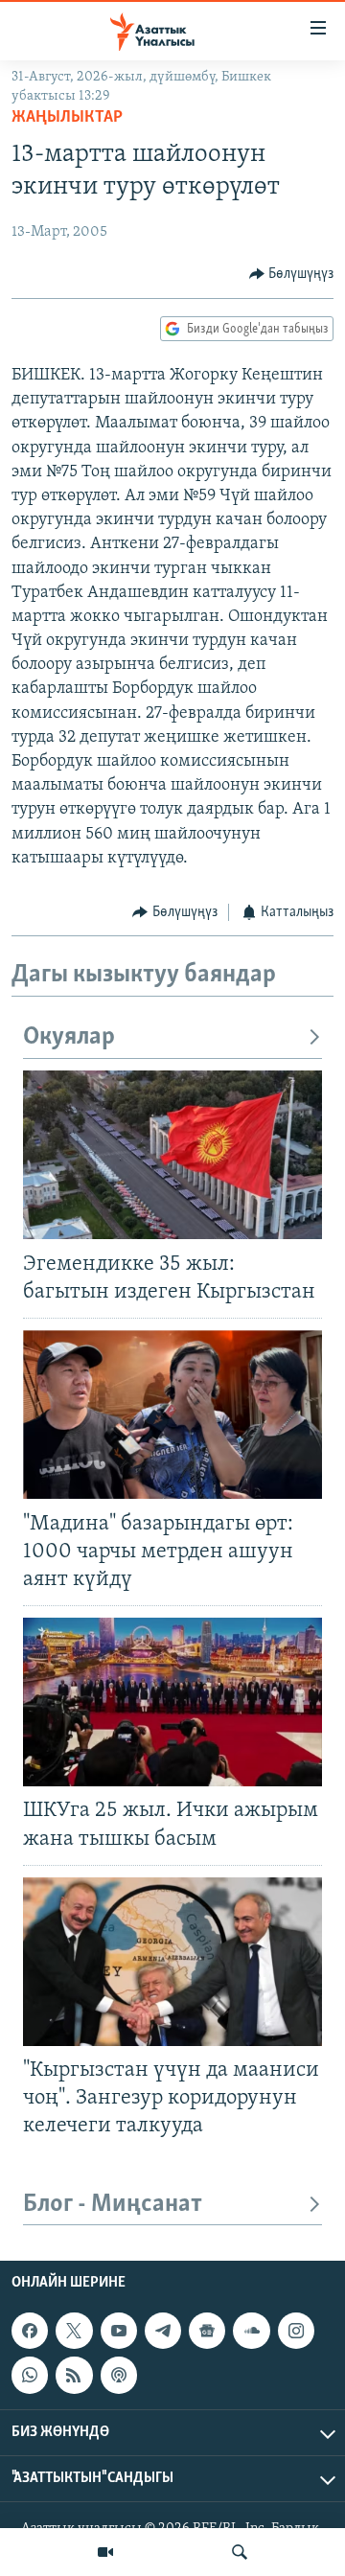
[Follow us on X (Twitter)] (74, 2331)
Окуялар (69, 1037)
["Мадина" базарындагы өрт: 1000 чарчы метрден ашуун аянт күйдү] (172, 1414)
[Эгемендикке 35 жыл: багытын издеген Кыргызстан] (172, 1155)
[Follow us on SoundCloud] (251, 2331)
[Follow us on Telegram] (163, 2331)
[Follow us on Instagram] (296, 2331)
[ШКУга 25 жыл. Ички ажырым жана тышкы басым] (172, 1702)
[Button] (292, 274)
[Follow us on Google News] (207, 2331)
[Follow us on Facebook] (30, 2331)
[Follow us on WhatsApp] (30, 2376)
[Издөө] (240, 2552)
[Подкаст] (119, 2376)
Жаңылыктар (67, 118)
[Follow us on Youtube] (119, 2331)
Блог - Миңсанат (113, 2205)
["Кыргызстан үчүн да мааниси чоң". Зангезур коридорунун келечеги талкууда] (172, 1962)
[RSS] (74, 2376)
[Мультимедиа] (105, 2552)
